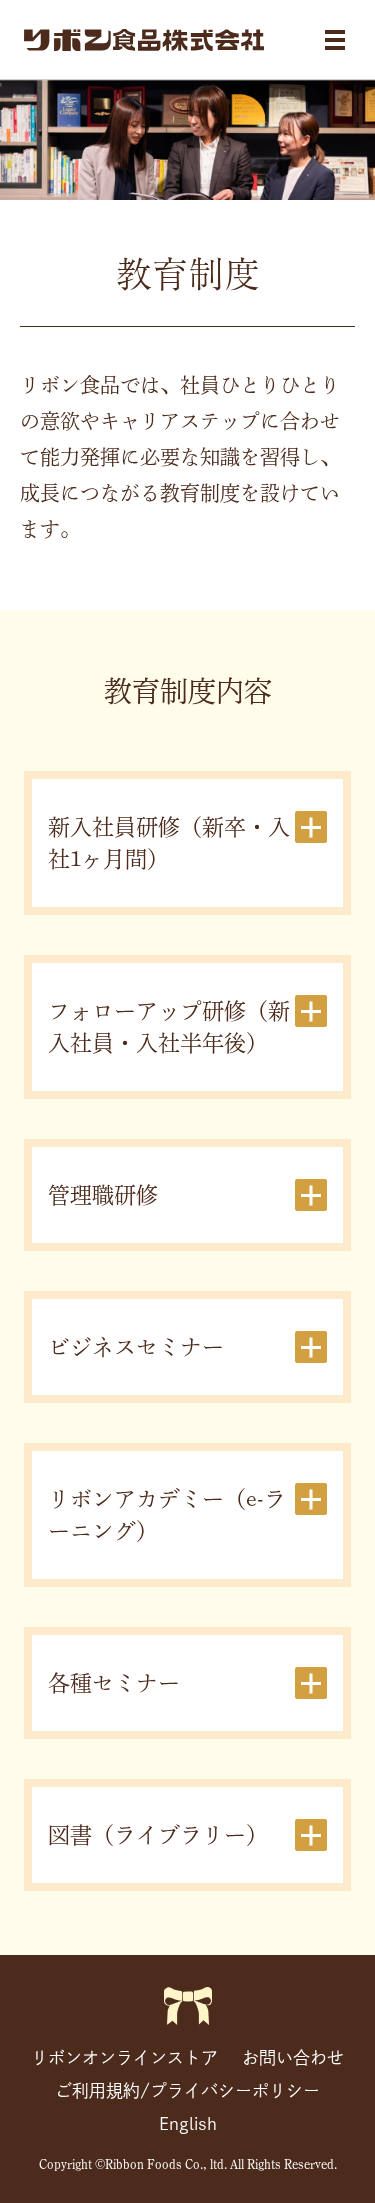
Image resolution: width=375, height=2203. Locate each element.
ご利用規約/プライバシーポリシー (187, 2090)
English (188, 2123)
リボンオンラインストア (124, 2057)
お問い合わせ (293, 2057)
